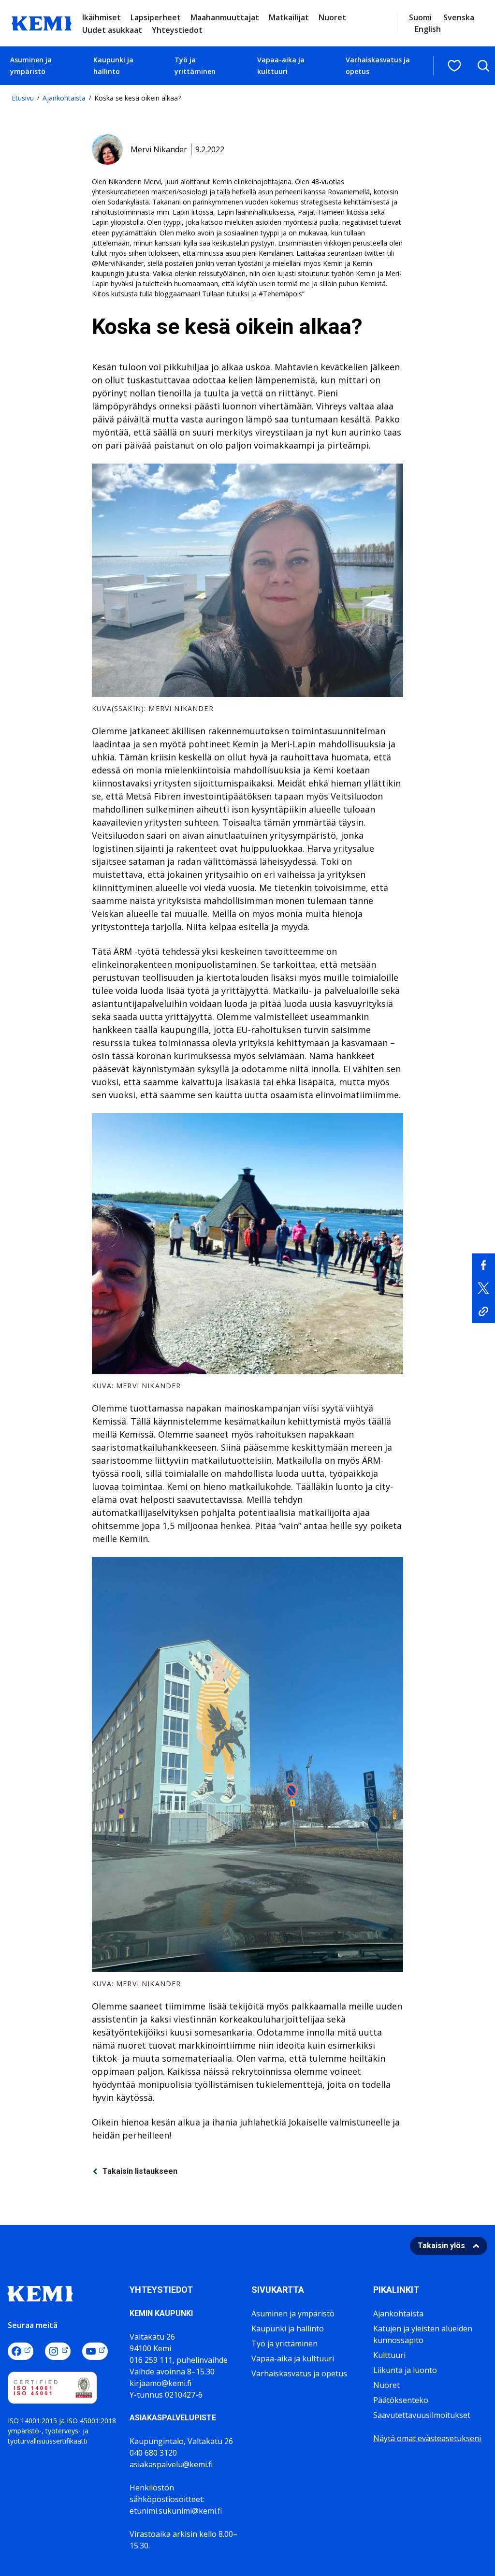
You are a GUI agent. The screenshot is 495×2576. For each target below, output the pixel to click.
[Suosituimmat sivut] (454, 66)
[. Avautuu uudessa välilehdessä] (483, 1265)
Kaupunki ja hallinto (113, 65)
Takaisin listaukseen (140, 2171)
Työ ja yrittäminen (195, 65)
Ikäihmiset (102, 17)
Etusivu (23, 98)
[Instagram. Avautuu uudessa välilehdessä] (58, 2351)
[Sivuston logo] (42, 22)
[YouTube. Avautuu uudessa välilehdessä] (95, 2351)
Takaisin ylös (441, 2246)
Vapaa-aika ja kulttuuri (281, 65)
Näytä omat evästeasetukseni (427, 2438)
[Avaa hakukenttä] (483, 66)
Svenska (459, 17)
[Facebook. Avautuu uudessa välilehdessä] (21, 2351)
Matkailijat (289, 17)
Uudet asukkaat (112, 30)
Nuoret (332, 17)
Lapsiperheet (156, 17)
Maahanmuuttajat (225, 17)
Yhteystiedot (177, 30)
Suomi (420, 17)
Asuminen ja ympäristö (31, 65)
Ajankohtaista (64, 98)
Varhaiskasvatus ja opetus (378, 65)
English (428, 29)
